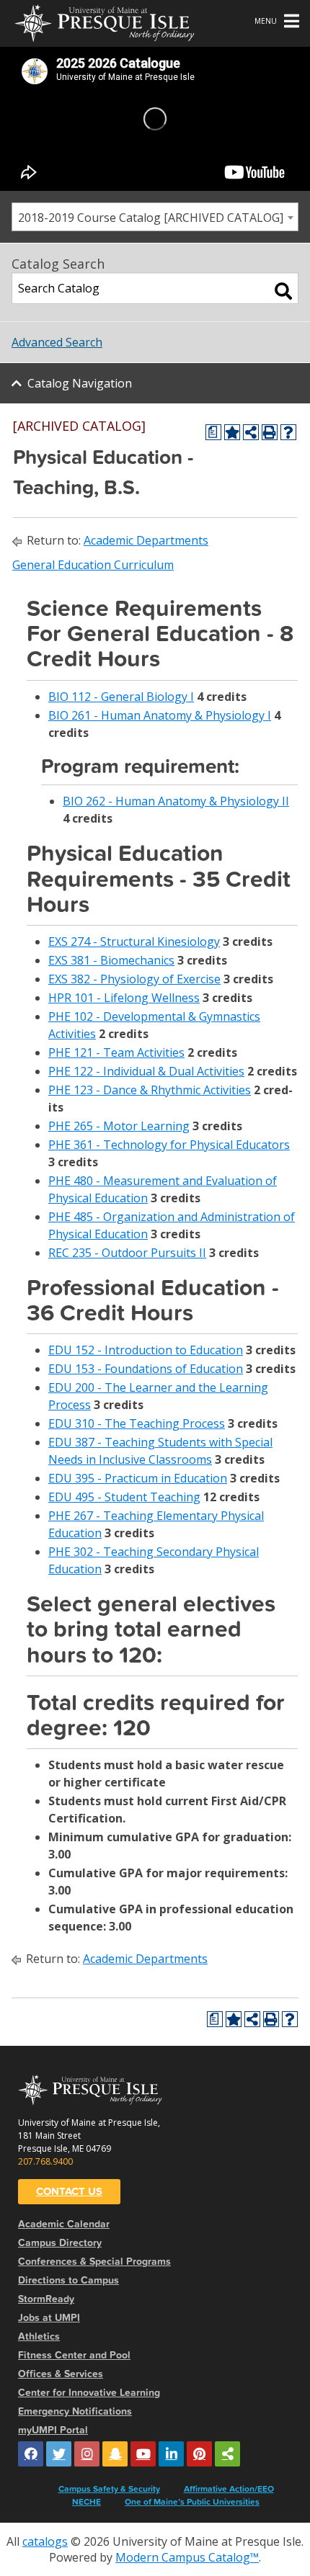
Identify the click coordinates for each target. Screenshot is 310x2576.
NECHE (87, 2502)
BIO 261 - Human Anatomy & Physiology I (160, 715)
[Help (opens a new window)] (288, 432)
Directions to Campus (68, 2280)
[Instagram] (87, 2454)
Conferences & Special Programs (94, 2262)
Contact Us (69, 2191)
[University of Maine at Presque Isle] (105, 22)
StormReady (46, 2299)
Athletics (39, 2336)
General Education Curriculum (93, 565)
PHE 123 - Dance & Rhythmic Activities (150, 1090)
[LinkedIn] (171, 2454)
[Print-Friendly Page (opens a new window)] (270, 432)
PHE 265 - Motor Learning (119, 1126)
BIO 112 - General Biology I (121, 697)
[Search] (283, 291)
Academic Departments (146, 540)
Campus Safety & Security (109, 2489)
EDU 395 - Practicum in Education (138, 1478)
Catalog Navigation (80, 383)
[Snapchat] (115, 2454)
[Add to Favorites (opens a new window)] (232, 432)
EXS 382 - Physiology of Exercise (134, 979)
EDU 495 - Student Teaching (124, 1497)
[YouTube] (143, 2454)
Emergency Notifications (75, 2411)
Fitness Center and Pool (74, 2355)
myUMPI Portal (53, 2430)
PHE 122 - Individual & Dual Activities (146, 1071)
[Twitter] (59, 2454)
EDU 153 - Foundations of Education (146, 1369)
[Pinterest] (199, 2454)
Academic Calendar (64, 2224)
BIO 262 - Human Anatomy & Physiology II (176, 801)
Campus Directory (60, 2243)
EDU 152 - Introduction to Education (146, 1350)
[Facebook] (31, 2454)
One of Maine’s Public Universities (192, 2502)
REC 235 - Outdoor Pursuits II (127, 1253)
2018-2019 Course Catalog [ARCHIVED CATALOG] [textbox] (151, 218)
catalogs (45, 2541)
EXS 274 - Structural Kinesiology (134, 942)
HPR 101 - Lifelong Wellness (124, 998)
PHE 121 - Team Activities (116, 1052)
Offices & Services (61, 2374)
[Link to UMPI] (227, 2454)
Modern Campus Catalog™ (187, 2557)
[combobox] (155, 217)
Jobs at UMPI (49, 2318)
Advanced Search (57, 342)
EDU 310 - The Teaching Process (137, 1423)
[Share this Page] (251, 432)
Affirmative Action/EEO (229, 2489)
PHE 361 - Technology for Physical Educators (169, 1145)
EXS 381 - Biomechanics (111, 960)
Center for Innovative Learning (89, 2393)
